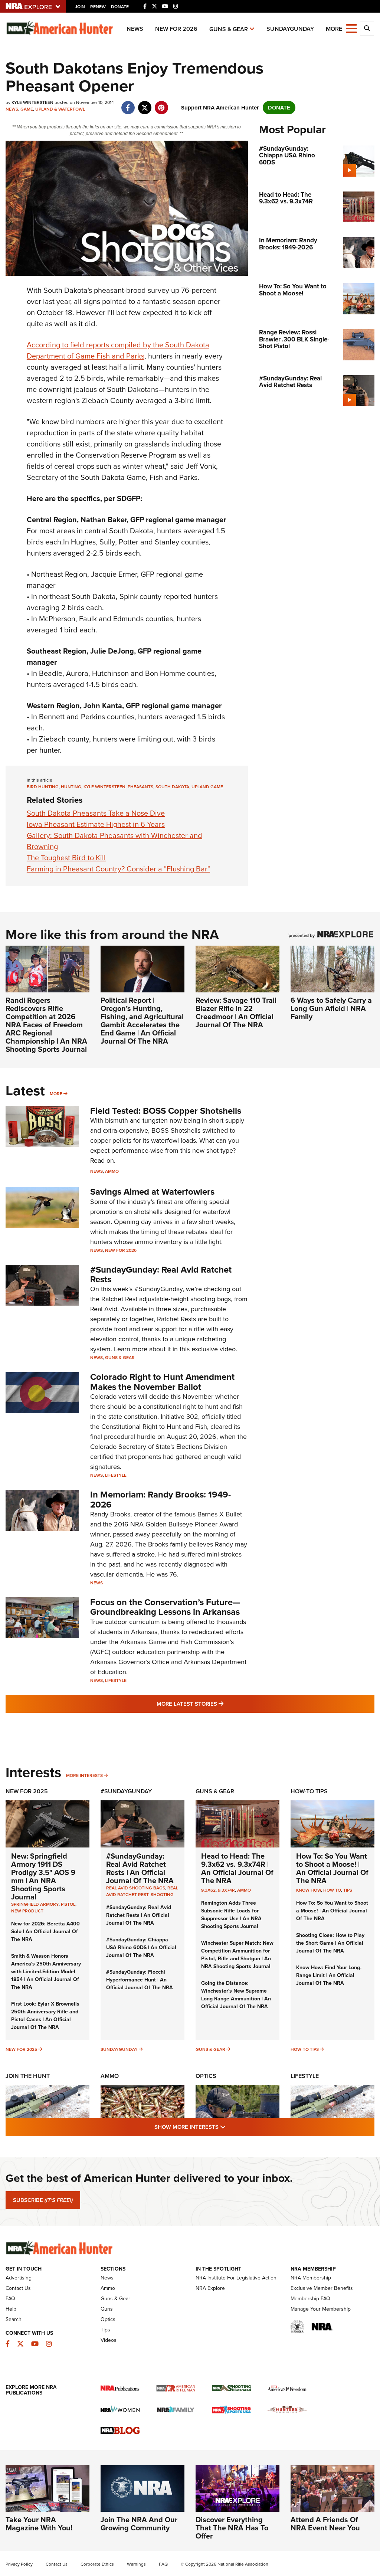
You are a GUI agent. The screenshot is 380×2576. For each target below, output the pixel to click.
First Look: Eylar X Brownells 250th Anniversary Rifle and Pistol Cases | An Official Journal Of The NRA (45, 2016)
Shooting (162, 1895)
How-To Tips (309, 1791)
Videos (109, 2340)
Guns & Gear (229, 29)
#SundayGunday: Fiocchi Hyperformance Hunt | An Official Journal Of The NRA (140, 1980)
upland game (207, 787)
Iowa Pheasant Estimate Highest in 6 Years (96, 824)
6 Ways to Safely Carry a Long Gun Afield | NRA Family (331, 1008)
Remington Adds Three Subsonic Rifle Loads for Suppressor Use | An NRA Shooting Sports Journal (231, 1915)
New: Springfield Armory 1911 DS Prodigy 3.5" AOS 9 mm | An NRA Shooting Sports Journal (43, 1876)
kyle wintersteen (104, 787)
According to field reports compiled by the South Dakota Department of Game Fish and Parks (118, 350)
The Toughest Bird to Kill (66, 858)
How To (332, 1890)
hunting (71, 787)
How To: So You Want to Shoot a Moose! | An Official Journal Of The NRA (332, 1868)
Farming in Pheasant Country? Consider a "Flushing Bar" (118, 869)
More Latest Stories (220, 1704)
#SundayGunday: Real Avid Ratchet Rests (161, 1274)
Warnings (136, 2564)
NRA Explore (210, 2288)
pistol (68, 1904)
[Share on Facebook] (128, 104)
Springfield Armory (35, 1904)
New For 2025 (27, 1791)
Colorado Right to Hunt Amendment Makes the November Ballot (162, 1382)
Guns (107, 2309)
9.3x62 (208, 1890)
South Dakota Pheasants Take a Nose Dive (96, 813)
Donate (120, 7)
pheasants (140, 787)
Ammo (112, 1171)
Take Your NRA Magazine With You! (39, 2524)
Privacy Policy (19, 2564)
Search (14, 2319)
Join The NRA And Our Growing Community (139, 2524)
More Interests (84, 1775)
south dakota (172, 787)
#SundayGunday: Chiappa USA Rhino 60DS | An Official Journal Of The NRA (141, 1947)
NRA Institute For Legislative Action (236, 2278)
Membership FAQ (310, 2299)
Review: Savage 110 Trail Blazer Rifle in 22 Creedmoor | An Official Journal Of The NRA (236, 1012)
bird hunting (43, 787)
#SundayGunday (126, 1791)
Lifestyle (116, 1475)
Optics (206, 2076)
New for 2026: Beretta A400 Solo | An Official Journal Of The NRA (45, 1932)
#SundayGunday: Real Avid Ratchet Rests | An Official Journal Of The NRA (140, 1868)
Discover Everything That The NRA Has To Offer (232, 2528)
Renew (98, 7)
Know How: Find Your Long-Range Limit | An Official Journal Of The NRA (329, 1975)
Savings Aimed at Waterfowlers (152, 1192)
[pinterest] (161, 104)
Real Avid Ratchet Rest (142, 1891)
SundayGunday (290, 29)
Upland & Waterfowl (60, 109)
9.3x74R (226, 1890)
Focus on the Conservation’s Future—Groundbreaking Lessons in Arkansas (165, 1607)
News (135, 29)
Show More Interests (230, 2127)
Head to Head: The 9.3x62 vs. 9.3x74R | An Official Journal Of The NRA (237, 1868)
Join (80, 7)
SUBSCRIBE (43, 2200)
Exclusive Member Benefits (322, 2288)
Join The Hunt (28, 2076)
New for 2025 (21, 2049)
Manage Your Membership (321, 2309)
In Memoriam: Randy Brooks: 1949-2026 (160, 1499)
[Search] (367, 29)
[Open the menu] (351, 28)
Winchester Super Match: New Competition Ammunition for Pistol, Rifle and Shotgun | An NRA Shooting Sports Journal (237, 1955)
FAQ (10, 2299)
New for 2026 (176, 29)
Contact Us (18, 2288)
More (56, 1094)
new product (27, 1911)
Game (27, 109)
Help (11, 2309)
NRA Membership (311, 2278)
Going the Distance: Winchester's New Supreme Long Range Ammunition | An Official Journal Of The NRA (236, 1995)
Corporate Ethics (97, 2564)
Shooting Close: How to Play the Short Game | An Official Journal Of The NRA (330, 1943)
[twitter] (145, 104)
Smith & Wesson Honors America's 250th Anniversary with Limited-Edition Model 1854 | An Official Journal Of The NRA (46, 1972)
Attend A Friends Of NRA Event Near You (325, 2524)
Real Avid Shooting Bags (136, 1888)
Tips (348, 1890)
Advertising (19, 2278)
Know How (309, 1890)
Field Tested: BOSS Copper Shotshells (166, 1111)
